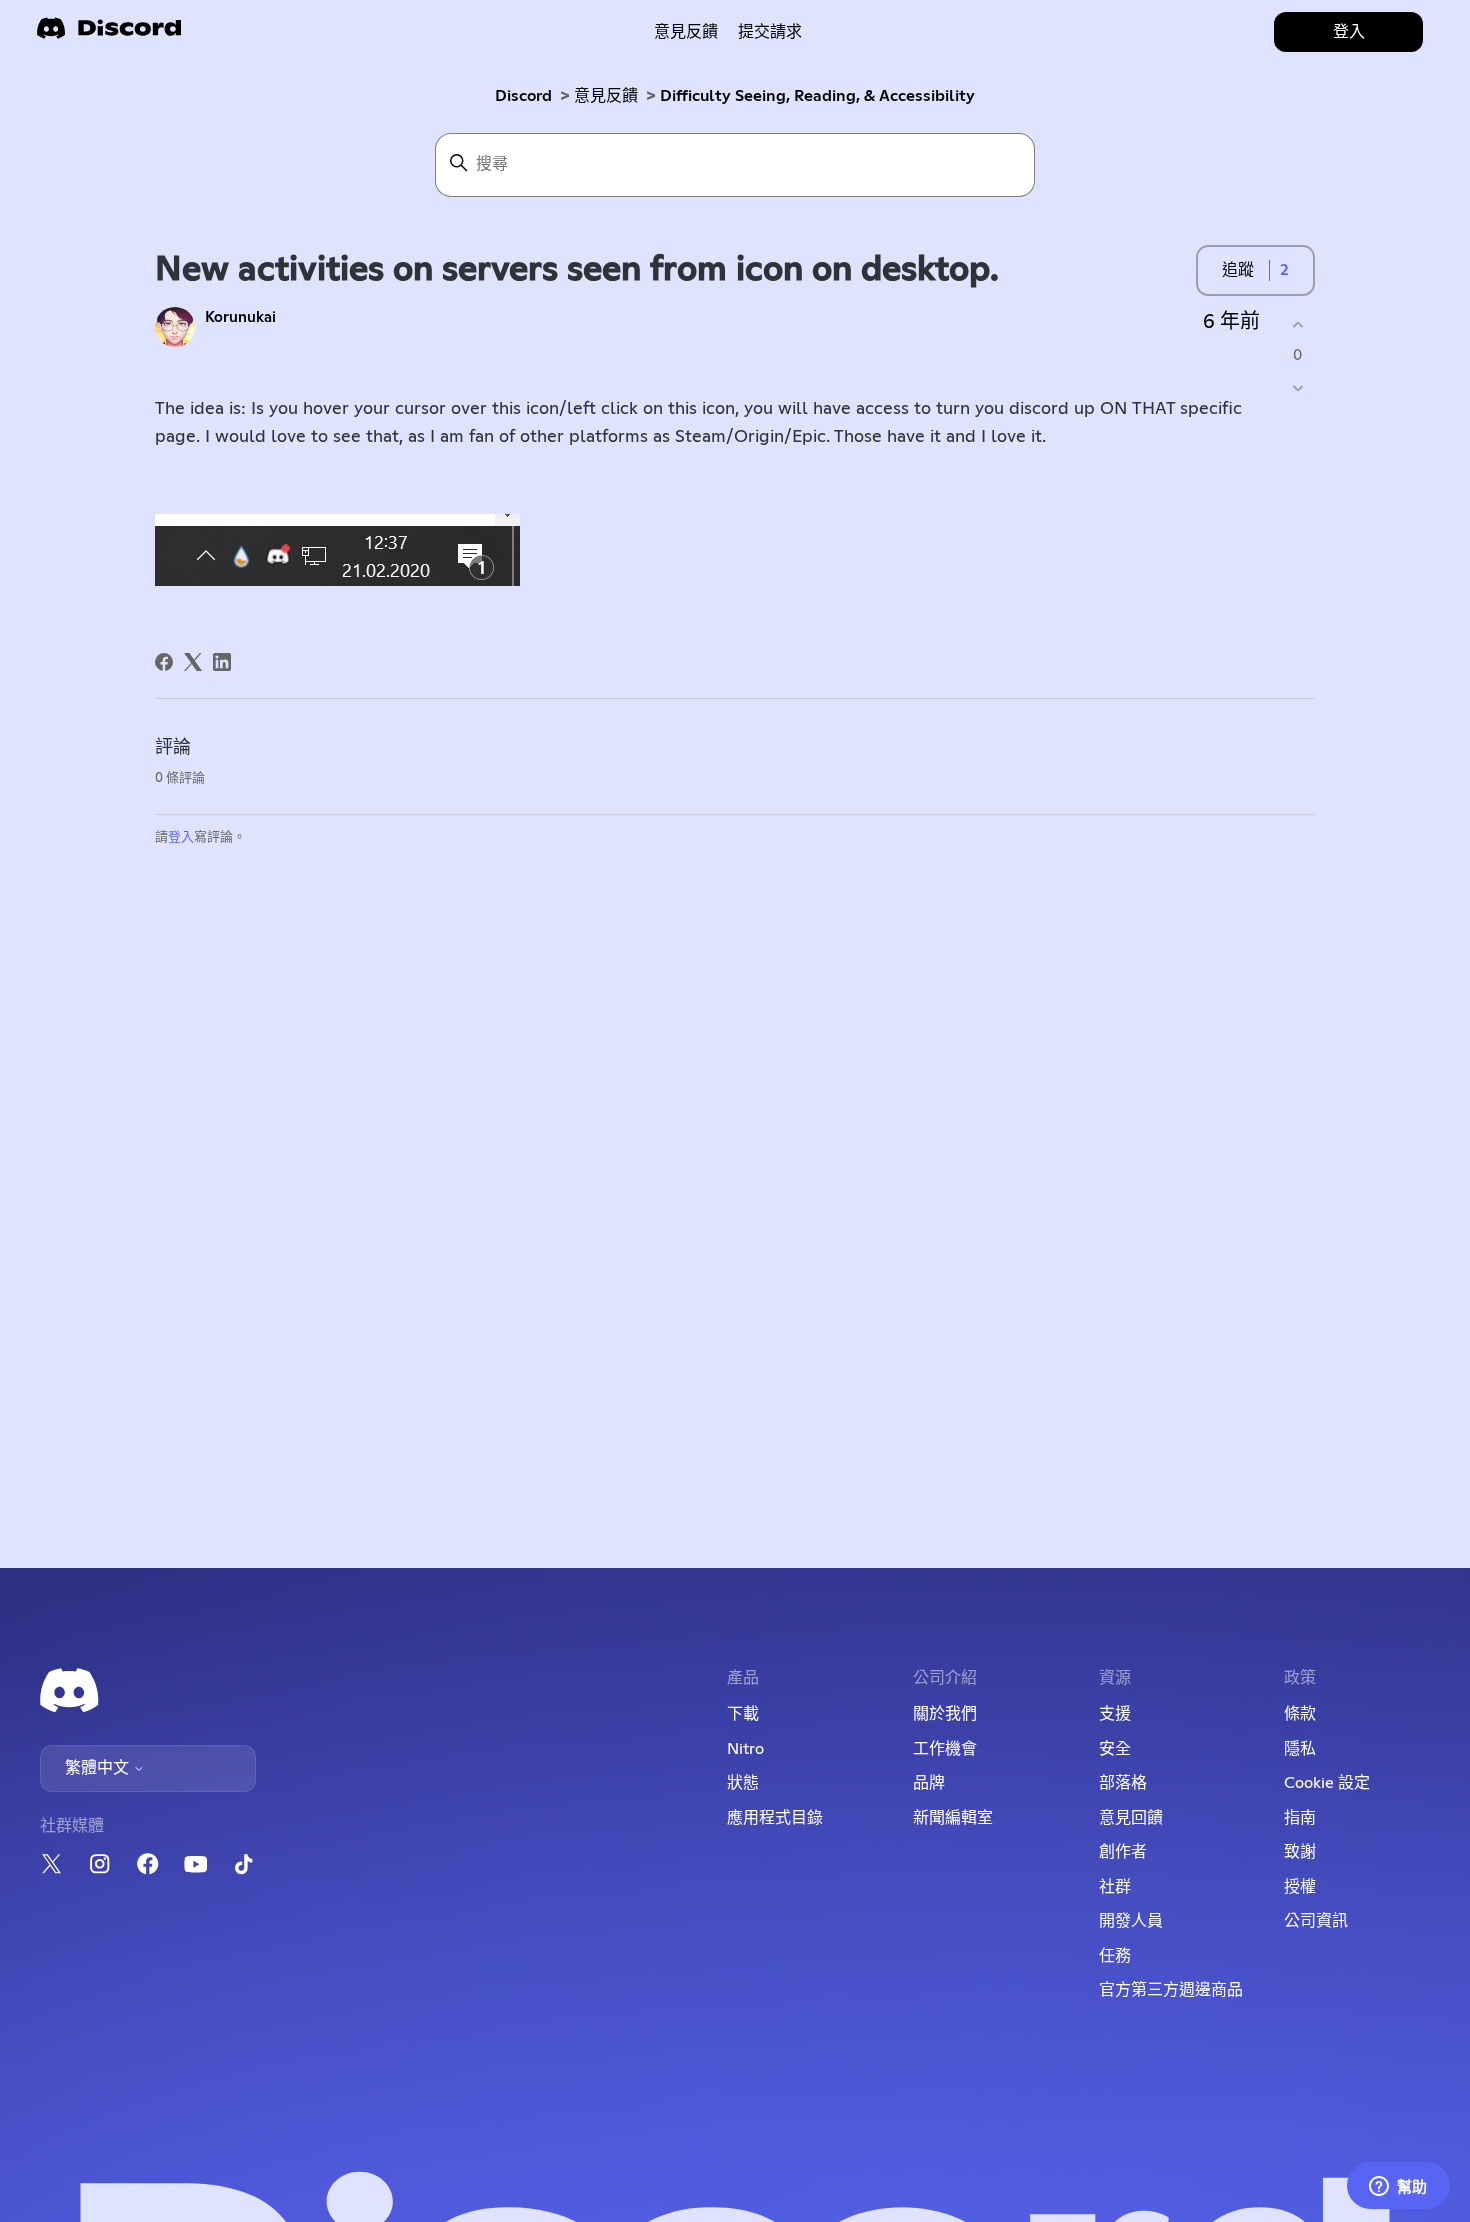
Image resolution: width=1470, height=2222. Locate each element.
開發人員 (1131, 1921)
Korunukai (240, 317)
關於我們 (945, 1714)
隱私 (1300, 1749)
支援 (1115, 1714)
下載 (743, 1714)
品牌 (929, 1783)
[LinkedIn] (222, 662)
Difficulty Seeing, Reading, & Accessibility (817, 96)
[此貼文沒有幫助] (1297, 388)
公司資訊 (1316, 1921)
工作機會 (945, 1749)
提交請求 (770, 32)
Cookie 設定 (1327, 1783)
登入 (181, 837)
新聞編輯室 (953, 1818)
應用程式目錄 (775, 1818)
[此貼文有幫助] (1297, 324)
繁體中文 (99, 1768)
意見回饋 (1131, 1818)
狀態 (743, 1783)
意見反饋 (686, 32)
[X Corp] (193, 662)
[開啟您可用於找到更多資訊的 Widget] (1398, 2187)
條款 (1300, 1714)
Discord (523, 96)
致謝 (1300, 1852)
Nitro (745, 1749)
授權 (1300, 1887)
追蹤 (1238, 270)
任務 (1115, 1956)
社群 (1115, 1887)
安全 (1115, 1749)
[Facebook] (164, 662)
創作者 (1123, 1852)
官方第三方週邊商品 (1171, 1990)
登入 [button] (1349, 32)
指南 (1300, 1818)
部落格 (1123, 1783)
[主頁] (109, 34)
